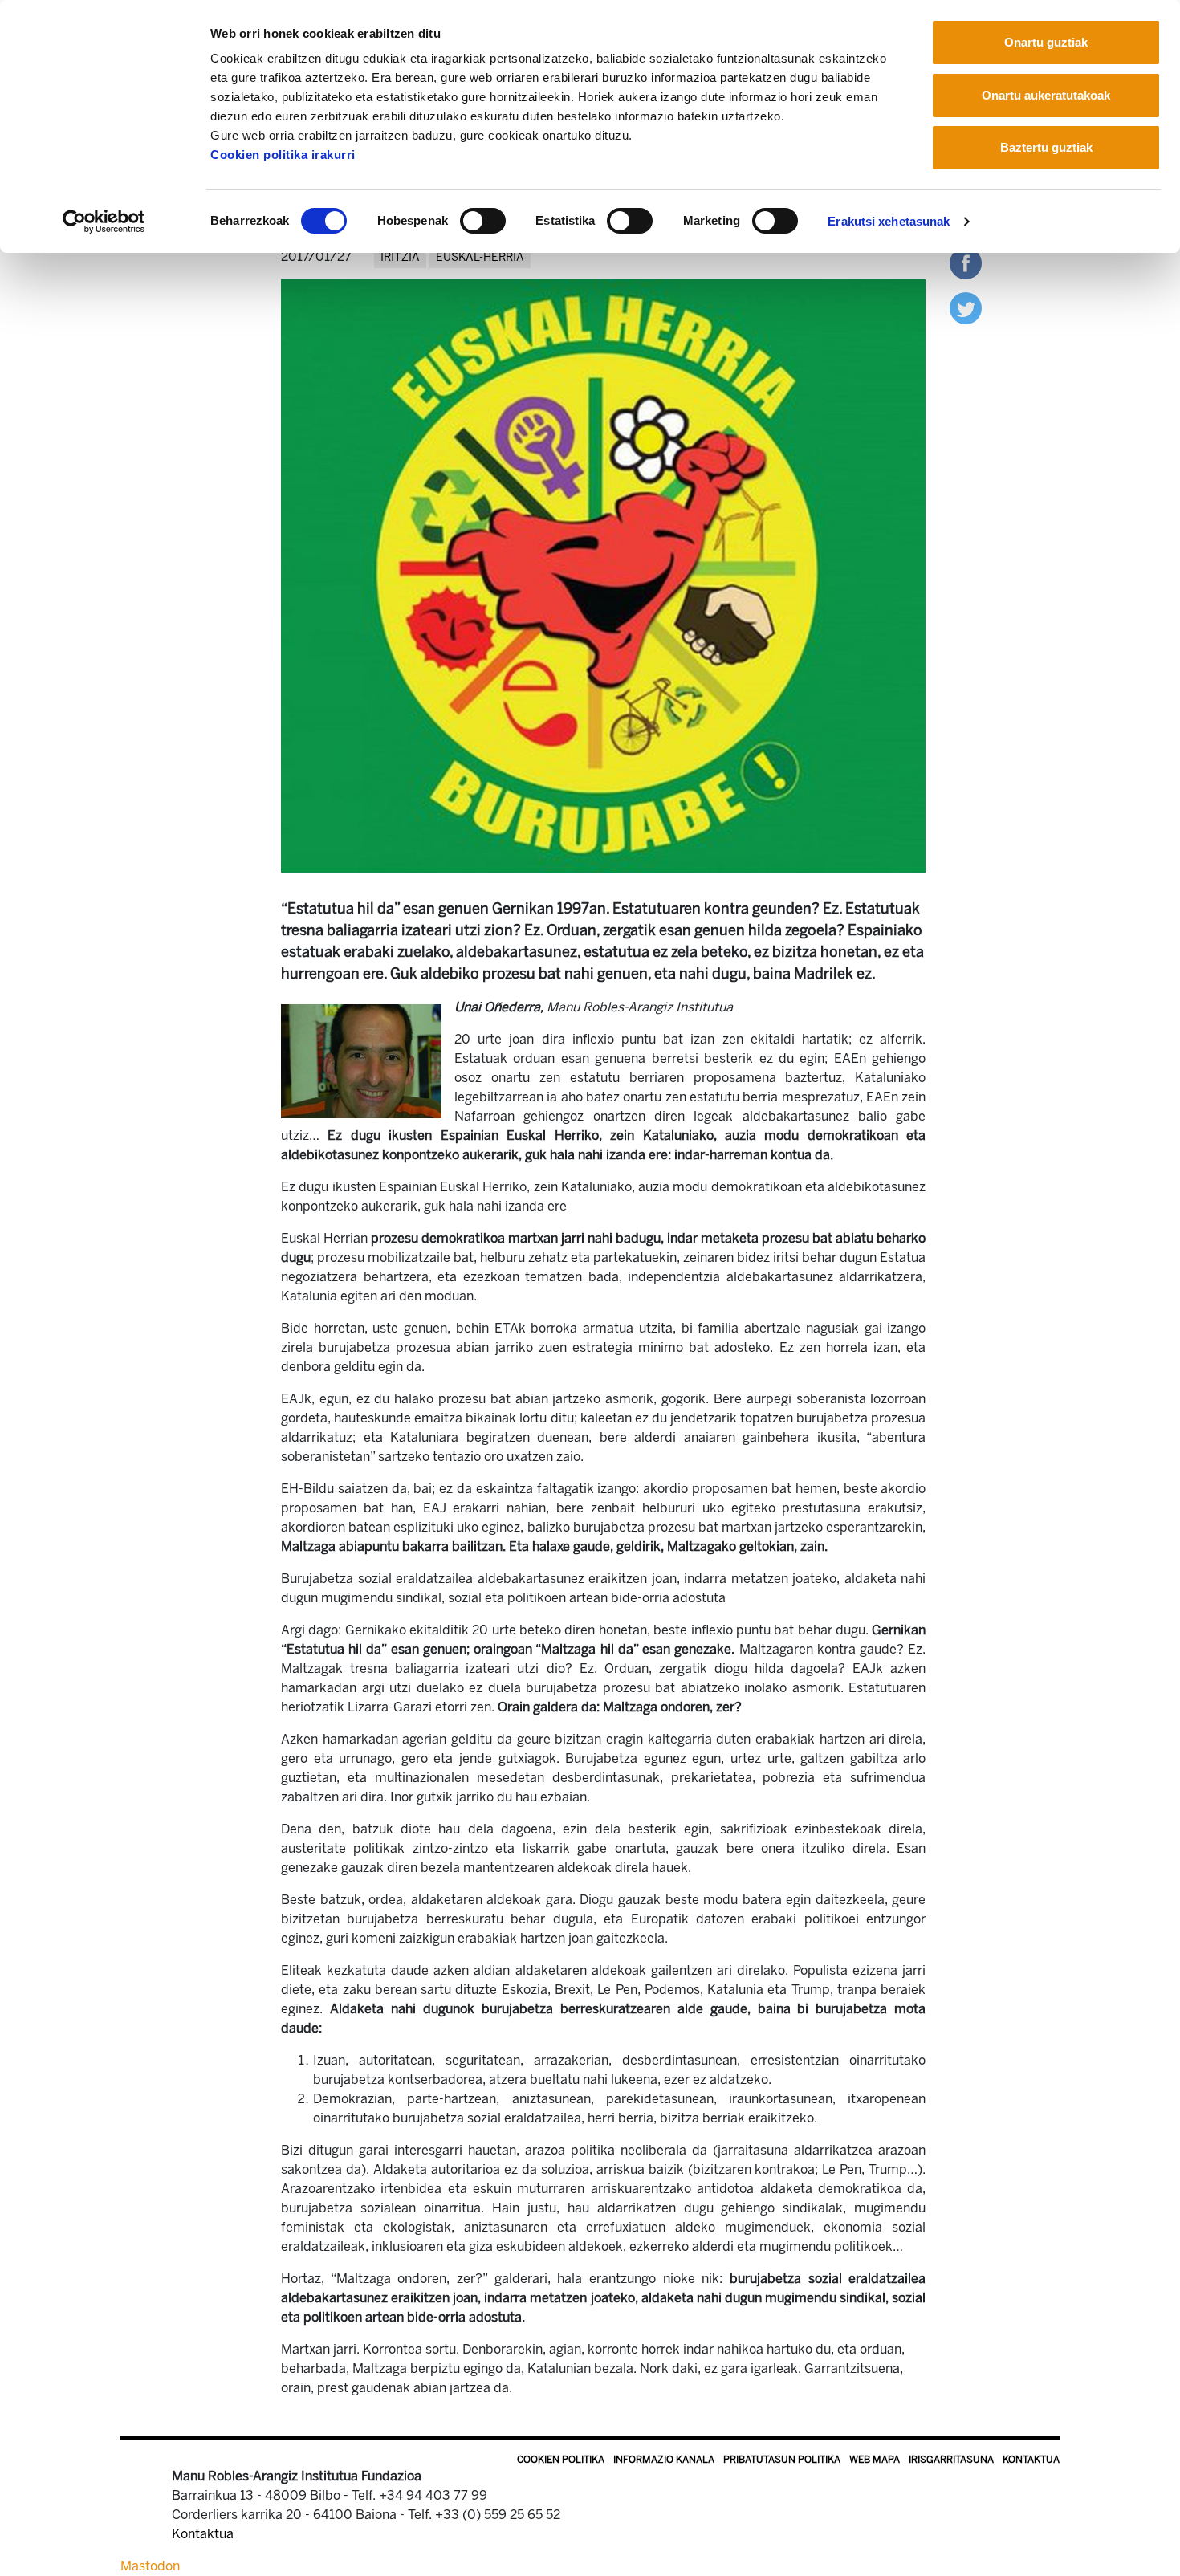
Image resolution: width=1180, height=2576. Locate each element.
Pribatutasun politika (782, 2460)
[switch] (483, 221)
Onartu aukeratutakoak (1046, 95)
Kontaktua (1031, 2460)
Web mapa (875, 2460)
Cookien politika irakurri (283, 155)
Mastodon (150, 2566)
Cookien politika (561, 2460)
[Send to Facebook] (966, 262)
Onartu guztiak (1046, 42)
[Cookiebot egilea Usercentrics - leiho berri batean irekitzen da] (104, 222)
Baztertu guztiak (1046, 147)
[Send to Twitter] (966, 307)
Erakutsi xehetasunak (889, 221)
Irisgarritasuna (951, 2460)
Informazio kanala (664, 2460)
